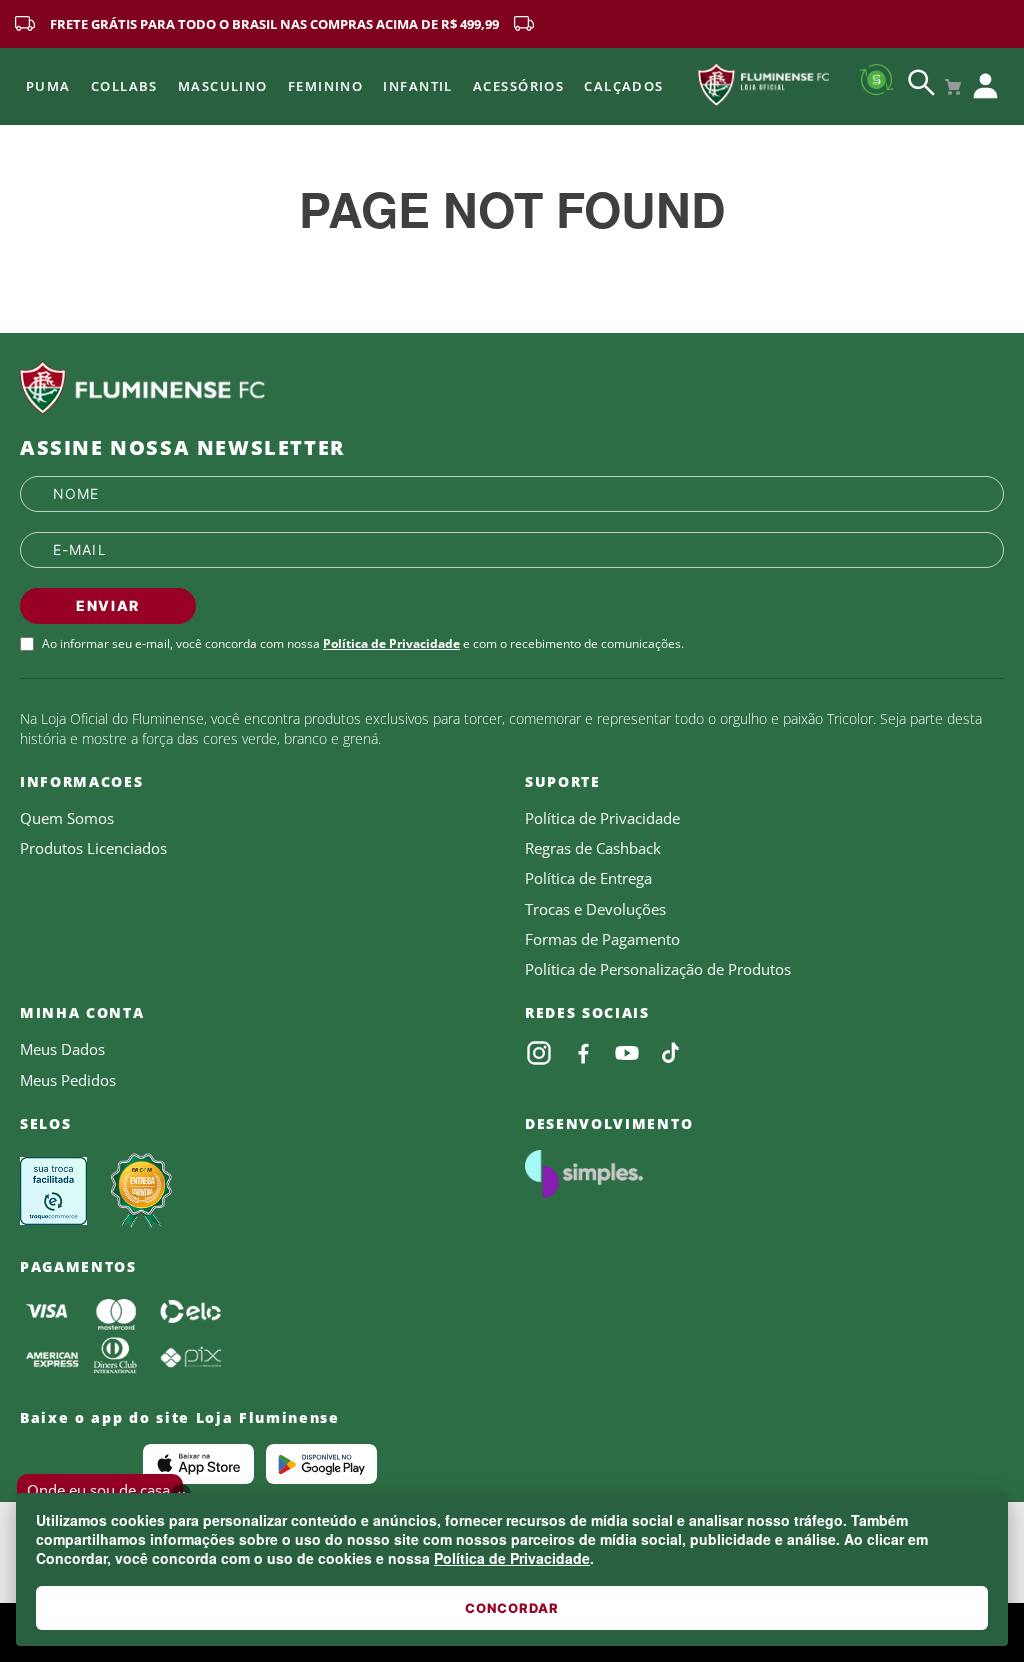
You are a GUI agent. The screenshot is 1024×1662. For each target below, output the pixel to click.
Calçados (624, 86)
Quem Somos (67, 818)
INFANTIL (418, 86)
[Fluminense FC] (512, 388)
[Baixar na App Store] (198, 1464)
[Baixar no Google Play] (321, 1464)
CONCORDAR (512, 1608)
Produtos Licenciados (93, 848)
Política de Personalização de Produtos (658, 969)
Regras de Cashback (593, 848)
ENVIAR (108, 605)
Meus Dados (62, 1049)
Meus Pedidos (68, 1080)
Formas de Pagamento (602, 939)
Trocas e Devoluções (595, 909)
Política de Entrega (588, 878)
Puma (48, 86)
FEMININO (326, 86)
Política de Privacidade (512, 1558)
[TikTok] (671, 1053)
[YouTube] (627, 1053)
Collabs (124, 86)
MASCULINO (223, 86)
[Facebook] (583, 1053)
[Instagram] (539, 1053)
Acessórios (518, 86)
